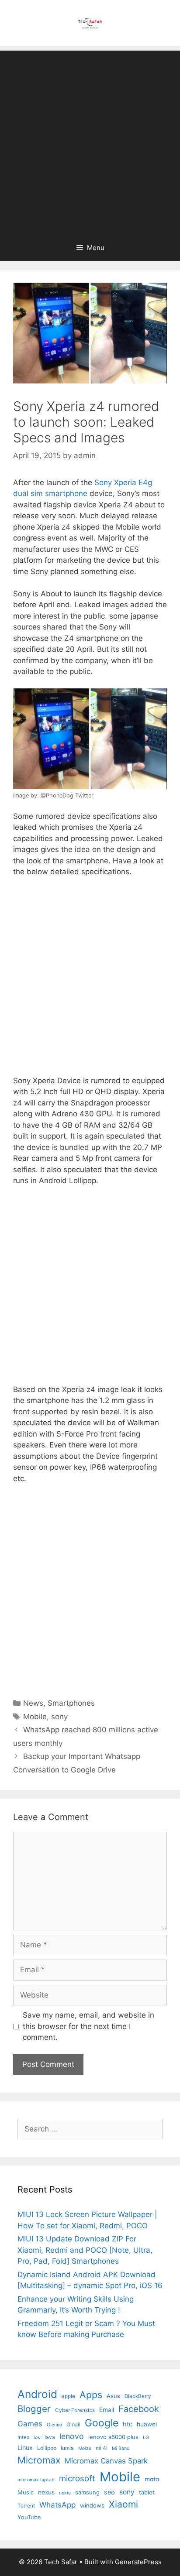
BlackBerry (138, 2396)
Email (107, 2410)
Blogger (34, 2409)
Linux (25, 2448)
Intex (23, 2437)
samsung (87, 2492)
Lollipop (47, 2448)
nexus (46, 2492)
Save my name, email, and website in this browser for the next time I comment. (88, 2026)
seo (109, 2492)
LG (146, 2437)
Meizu (85, 2448)
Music (26, 2492)
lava (50, 2437)
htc (128, 2424)
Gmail (73, 2424)
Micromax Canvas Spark (106, 2461)
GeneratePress (138, 2562)
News (33, 1703)
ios (37, 2437)
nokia (65, 2493)
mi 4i (102, 2448)
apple (68, 2396)
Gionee (54, 2425)
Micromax (39, 2460)
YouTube (29, 2517)
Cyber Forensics (75, 2410)
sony (59, 1717)
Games (30, 2424)
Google (102, 2423)
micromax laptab (36, 2480)
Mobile (35, 1717)
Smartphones (71, 1703)
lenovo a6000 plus (113, 2437)
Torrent (26, 2506)
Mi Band (121, 2448)
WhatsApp (57, 2505)
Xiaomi (123, 2504)
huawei (147, 2424)
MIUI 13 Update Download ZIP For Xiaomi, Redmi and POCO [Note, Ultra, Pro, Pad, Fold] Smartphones (85, 2250)
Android (37, 2394)
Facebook (139, 2409)
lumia (67, 2448)
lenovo (72, 2436)
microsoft (77, 2479)
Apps (91, 2395)
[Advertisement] (90, 140)
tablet (147, 2492)
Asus (113, 2396)
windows (92, 2505)
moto (152, 2479)
